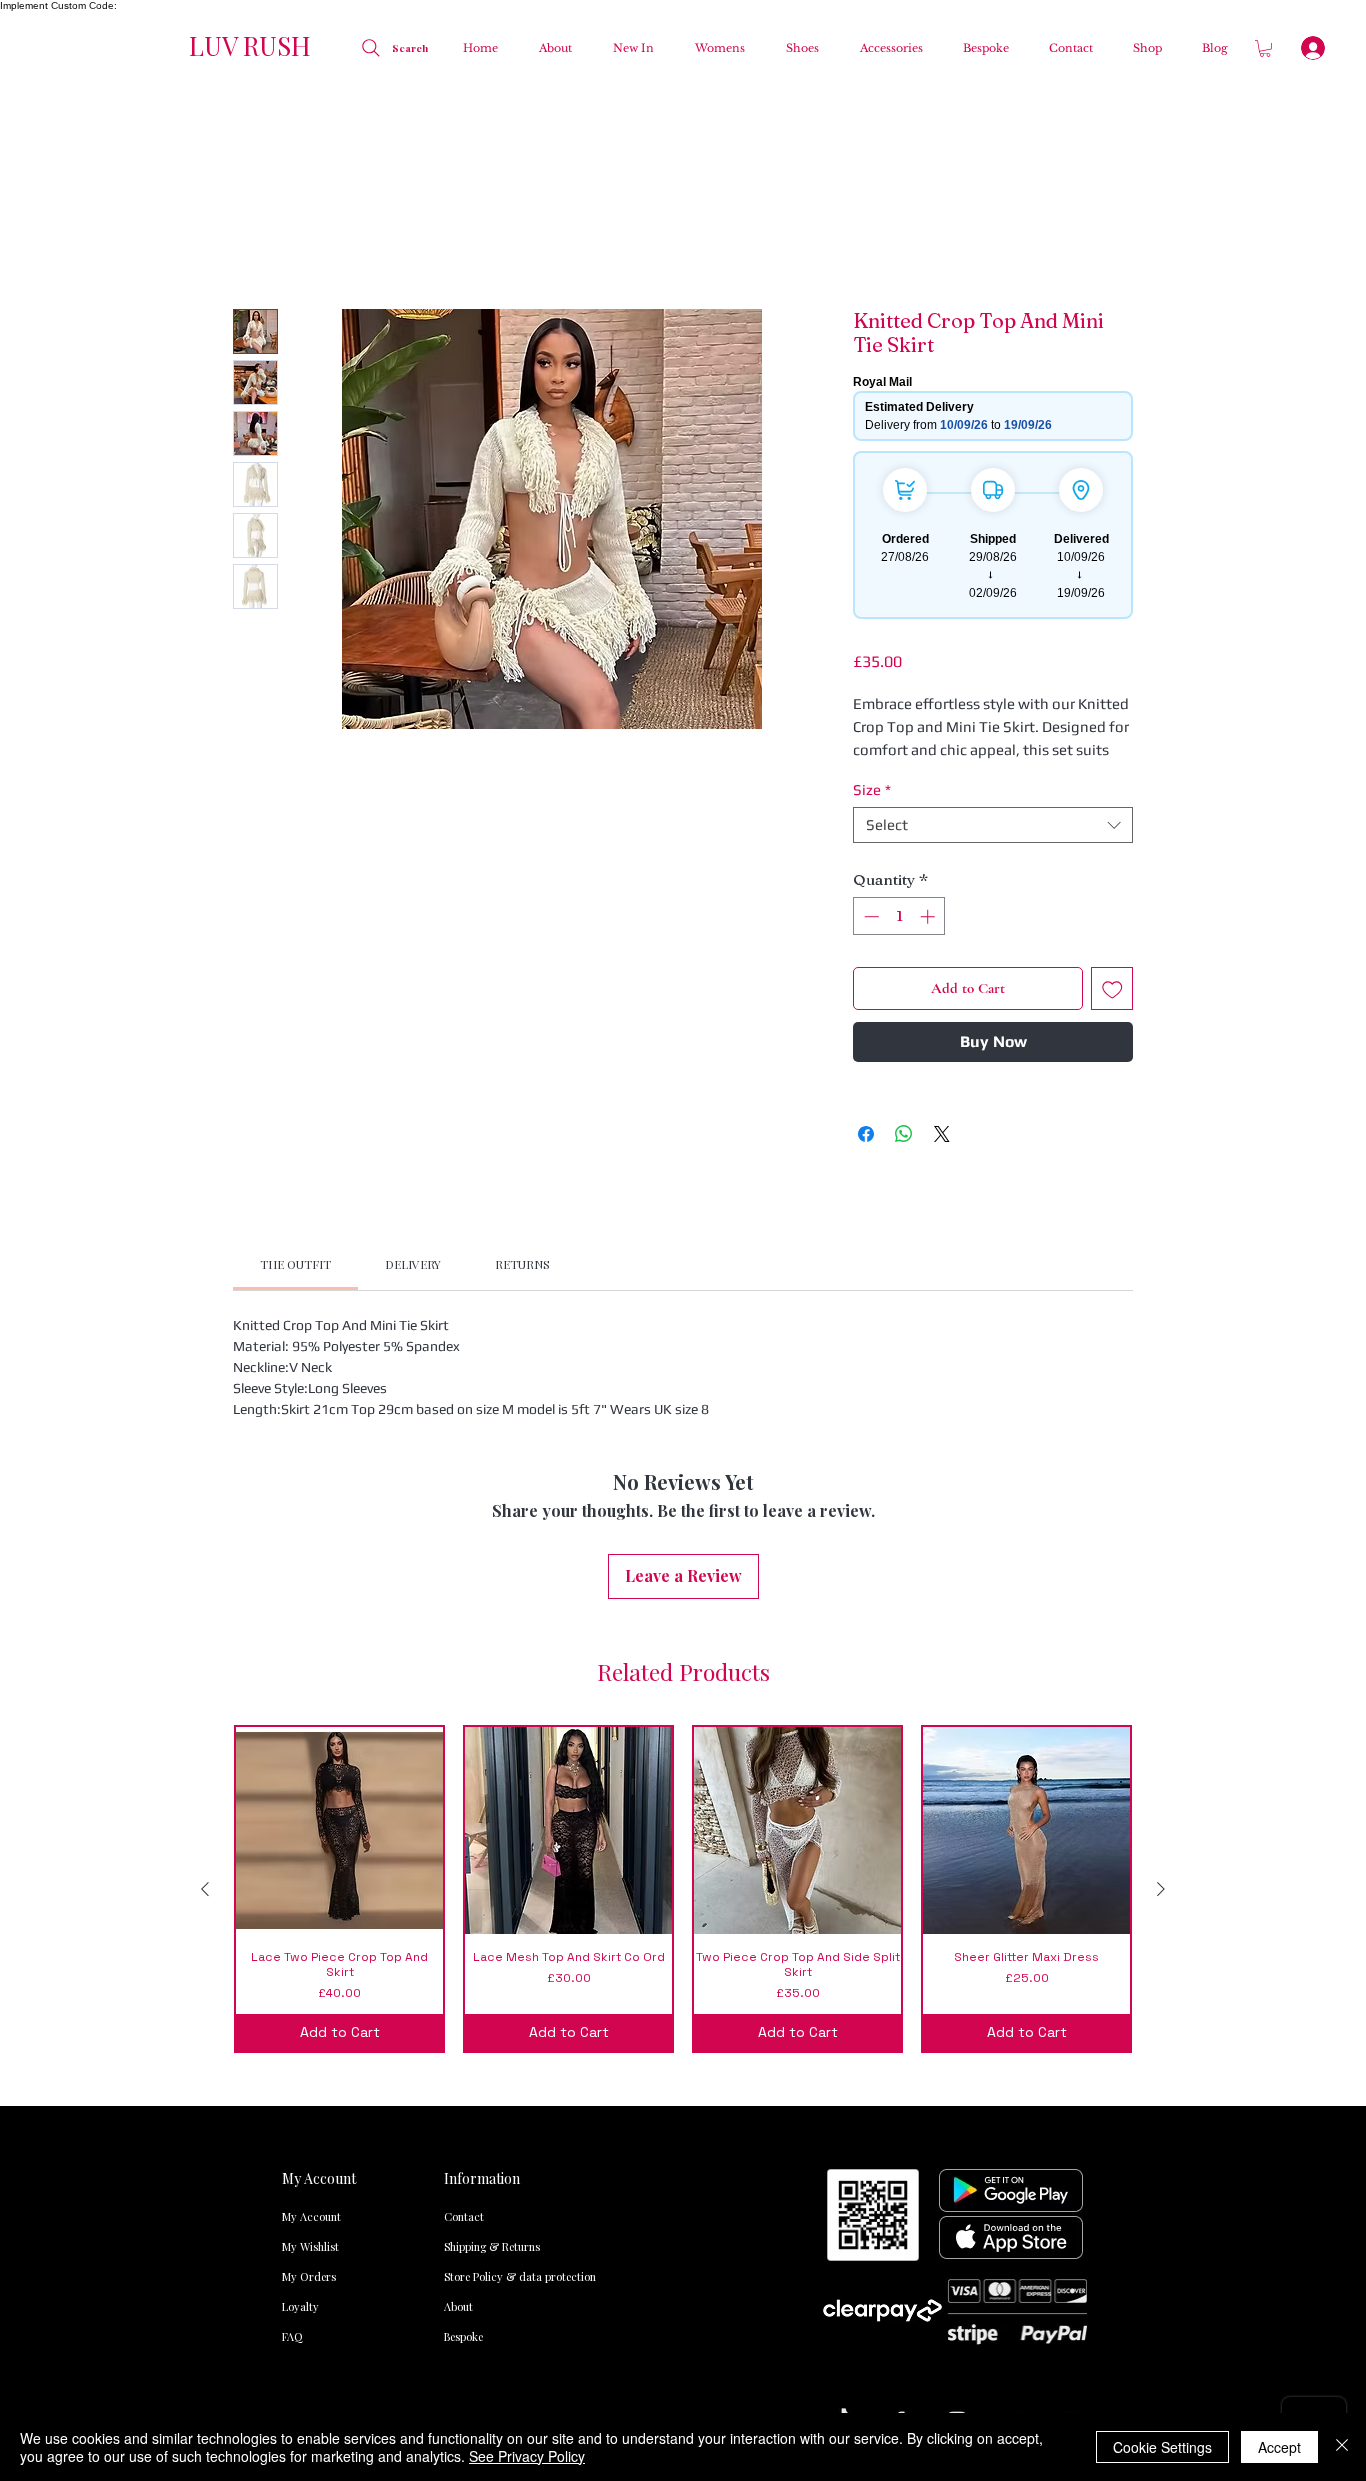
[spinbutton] (899, 680)
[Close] (1342, 2447)
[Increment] (929, 680)
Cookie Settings (1162, 2447)
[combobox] (993, 589)
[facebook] (899, 2047)
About (458, 1932)
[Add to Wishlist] (1112, 753)
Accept (1279, 2447)
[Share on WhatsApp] (904, 898)
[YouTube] (1073, 2047)
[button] (714, 48)
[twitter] (1015, 2047)
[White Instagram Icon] (957, 2047)
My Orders (309, 1902)
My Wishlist (310, 1872)
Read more (886, 514)
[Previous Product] (205, 1514)
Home (256, 240)
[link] (295, 1028)
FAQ (292, 1962)
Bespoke (463, 1962)
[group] (683, 1514)
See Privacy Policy (527, 2456)
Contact (464, 1842)
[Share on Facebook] (866, 898)
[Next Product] (1161, 1514)
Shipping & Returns (484, 1872)
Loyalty (300, 1932)
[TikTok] (841, 2047)
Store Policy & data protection (484, 1902)
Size (872, 553)
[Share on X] (942, 898)
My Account (311, 1842)
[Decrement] (869, 680)
